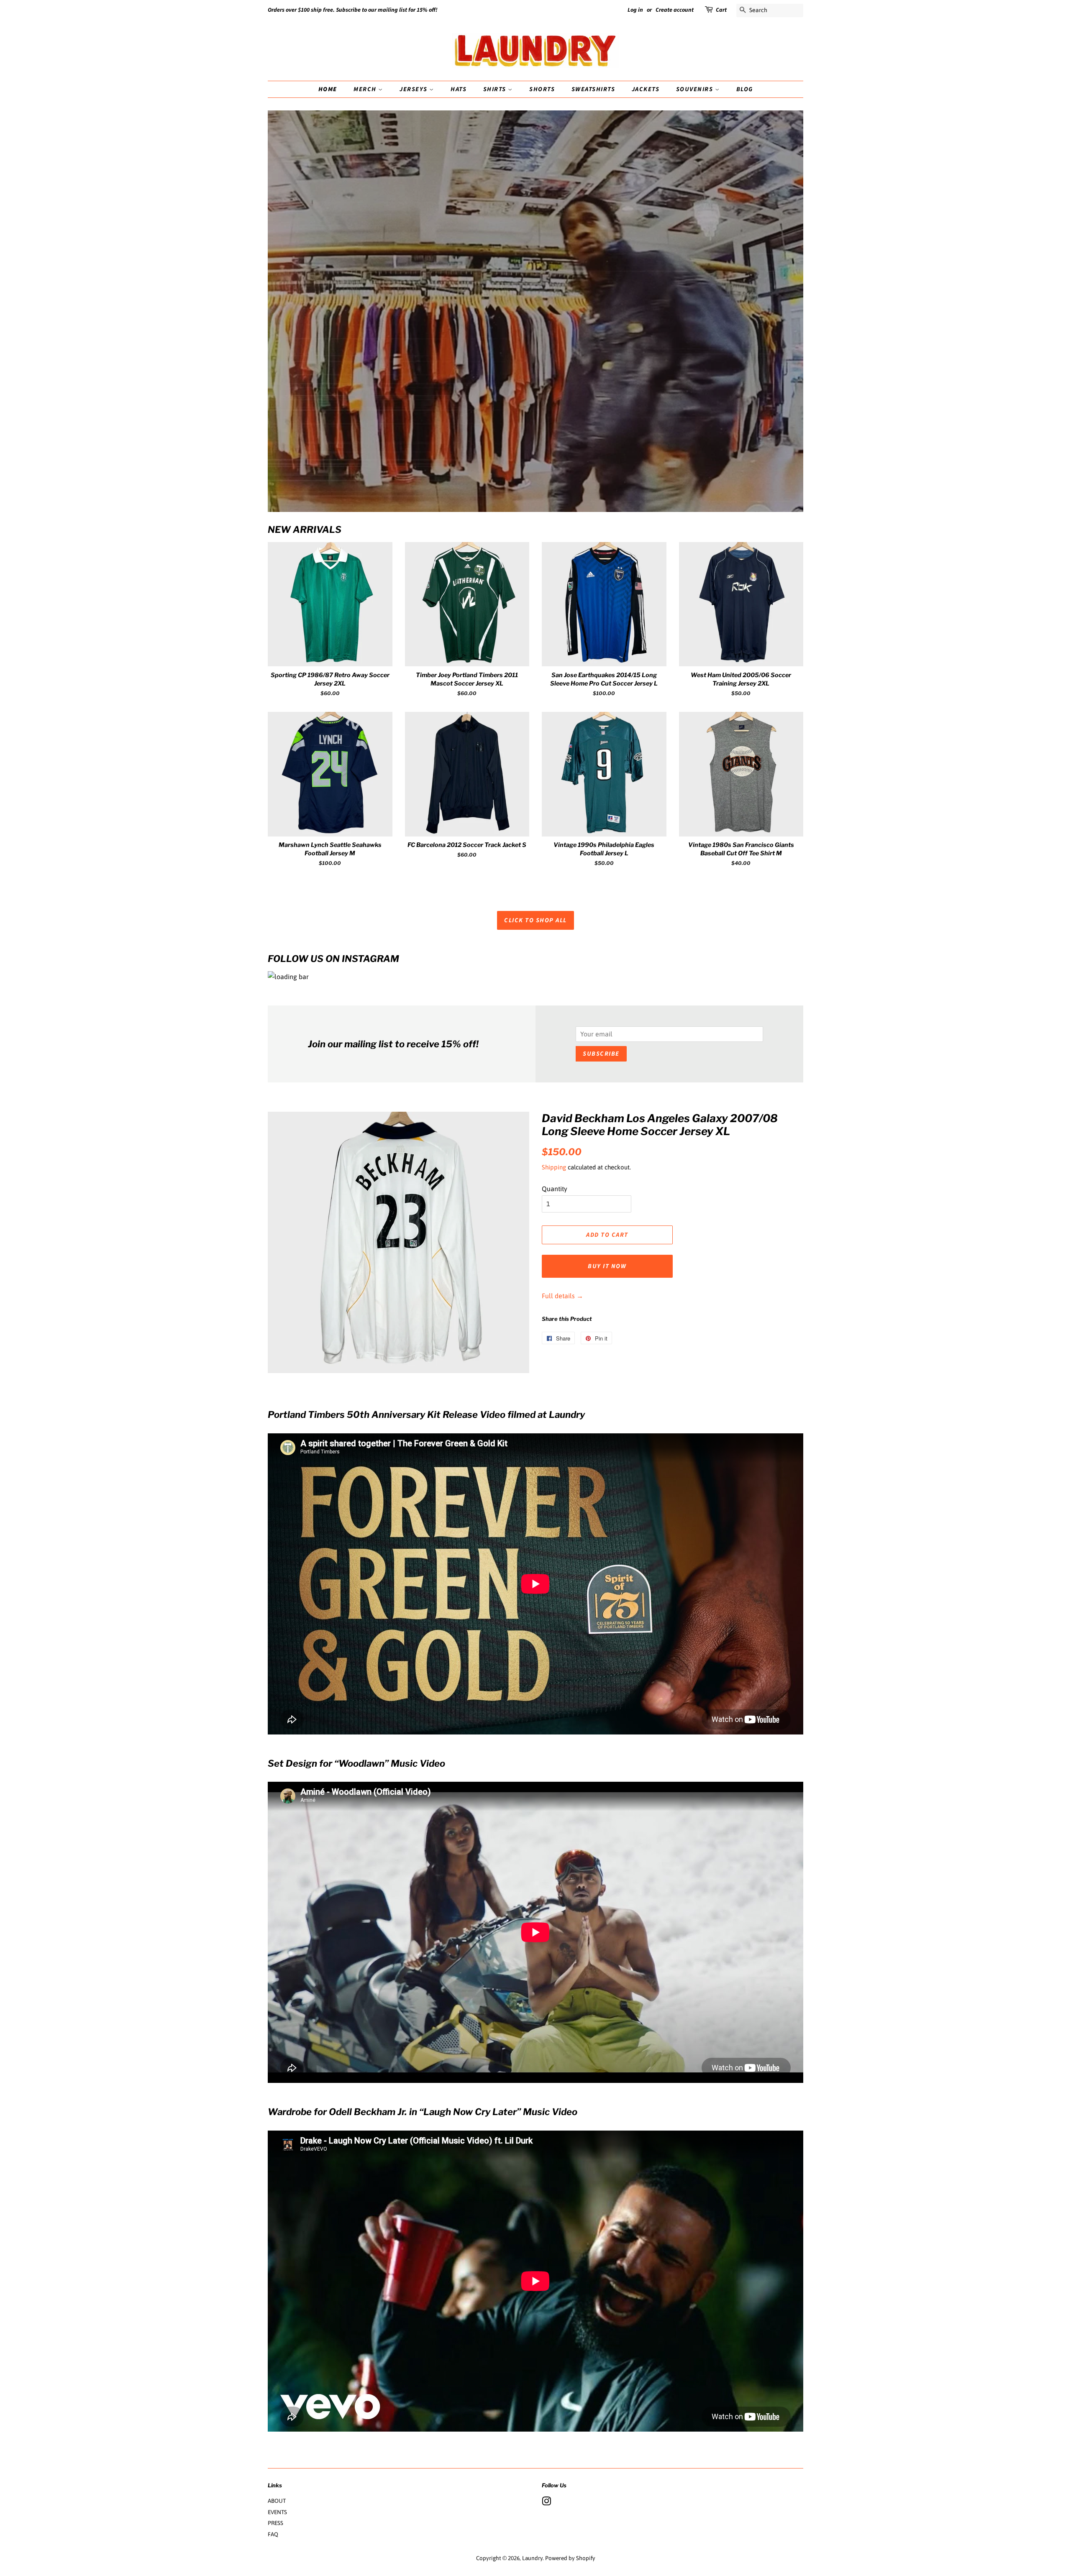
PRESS (275, 2523)
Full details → (562, 1296)
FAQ (273, 2534)
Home (328, 89)
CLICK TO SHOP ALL (535, 920)
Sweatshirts (593, 89)
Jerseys (414, 89)
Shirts (496, 89)
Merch (366, 89)
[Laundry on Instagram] (546, 2503)
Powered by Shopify (570, 2558)
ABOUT (277, 2501)
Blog (745, 89)
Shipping (554, 1167)
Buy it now (607, 1266)
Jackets (646, 89)
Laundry (532, 2558)
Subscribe (601, 1054)
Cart (721, 10)
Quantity (555, 1189)
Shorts (542, 89)
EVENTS (277, 2512)
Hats (459, 89)
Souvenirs (696, 89)
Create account (675, 10)
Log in (635, 10)
